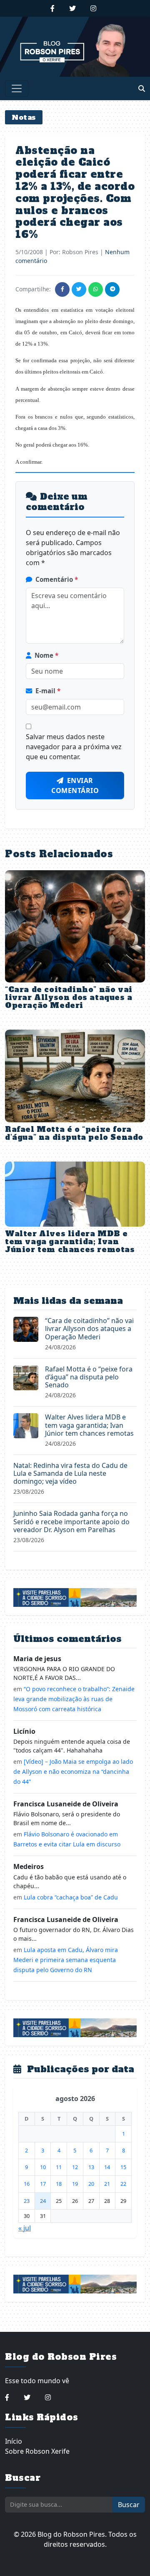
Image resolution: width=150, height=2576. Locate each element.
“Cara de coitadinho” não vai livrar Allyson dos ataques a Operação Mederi (69, 998)
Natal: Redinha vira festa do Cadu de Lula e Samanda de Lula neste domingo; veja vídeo (70, 1473)
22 (123, 2184)
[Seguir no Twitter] (72, 8)
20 (91, 2184)
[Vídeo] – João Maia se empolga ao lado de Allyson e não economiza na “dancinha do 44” (73, 1772)
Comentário (57, 579)
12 (75, 2167)
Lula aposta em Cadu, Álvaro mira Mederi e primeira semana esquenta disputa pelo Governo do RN (66, 1960)
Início (14, 2441)
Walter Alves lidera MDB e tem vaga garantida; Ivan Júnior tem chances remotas (70, 1242)
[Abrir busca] (142, 88)
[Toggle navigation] (17, 88)
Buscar (129, 2505)
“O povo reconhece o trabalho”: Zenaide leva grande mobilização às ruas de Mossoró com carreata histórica (74, 1699)
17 (43, 2184)
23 (27, 2201)
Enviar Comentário (75, 785)
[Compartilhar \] (62, 289)
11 (59, 2167)
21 (107, 2184)
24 (43, 2201)
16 (27, 2184)
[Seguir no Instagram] (93, 8)
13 (91, 2167)
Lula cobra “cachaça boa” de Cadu (71, 1897)
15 (123, 2167)
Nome (46, 655)
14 (107, 2167)
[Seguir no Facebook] (52, 8)
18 (59, 2184)
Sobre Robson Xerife (37, 2451)
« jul (25, 2228)
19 (75, 2184)
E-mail (48, 691)
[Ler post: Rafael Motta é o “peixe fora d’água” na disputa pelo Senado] (26, 1377)
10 (43, 2167)
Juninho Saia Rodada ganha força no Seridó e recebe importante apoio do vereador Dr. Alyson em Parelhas (71, 1521)
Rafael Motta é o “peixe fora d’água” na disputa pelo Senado (74, 1133)
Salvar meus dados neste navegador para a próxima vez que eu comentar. (74, 747)
